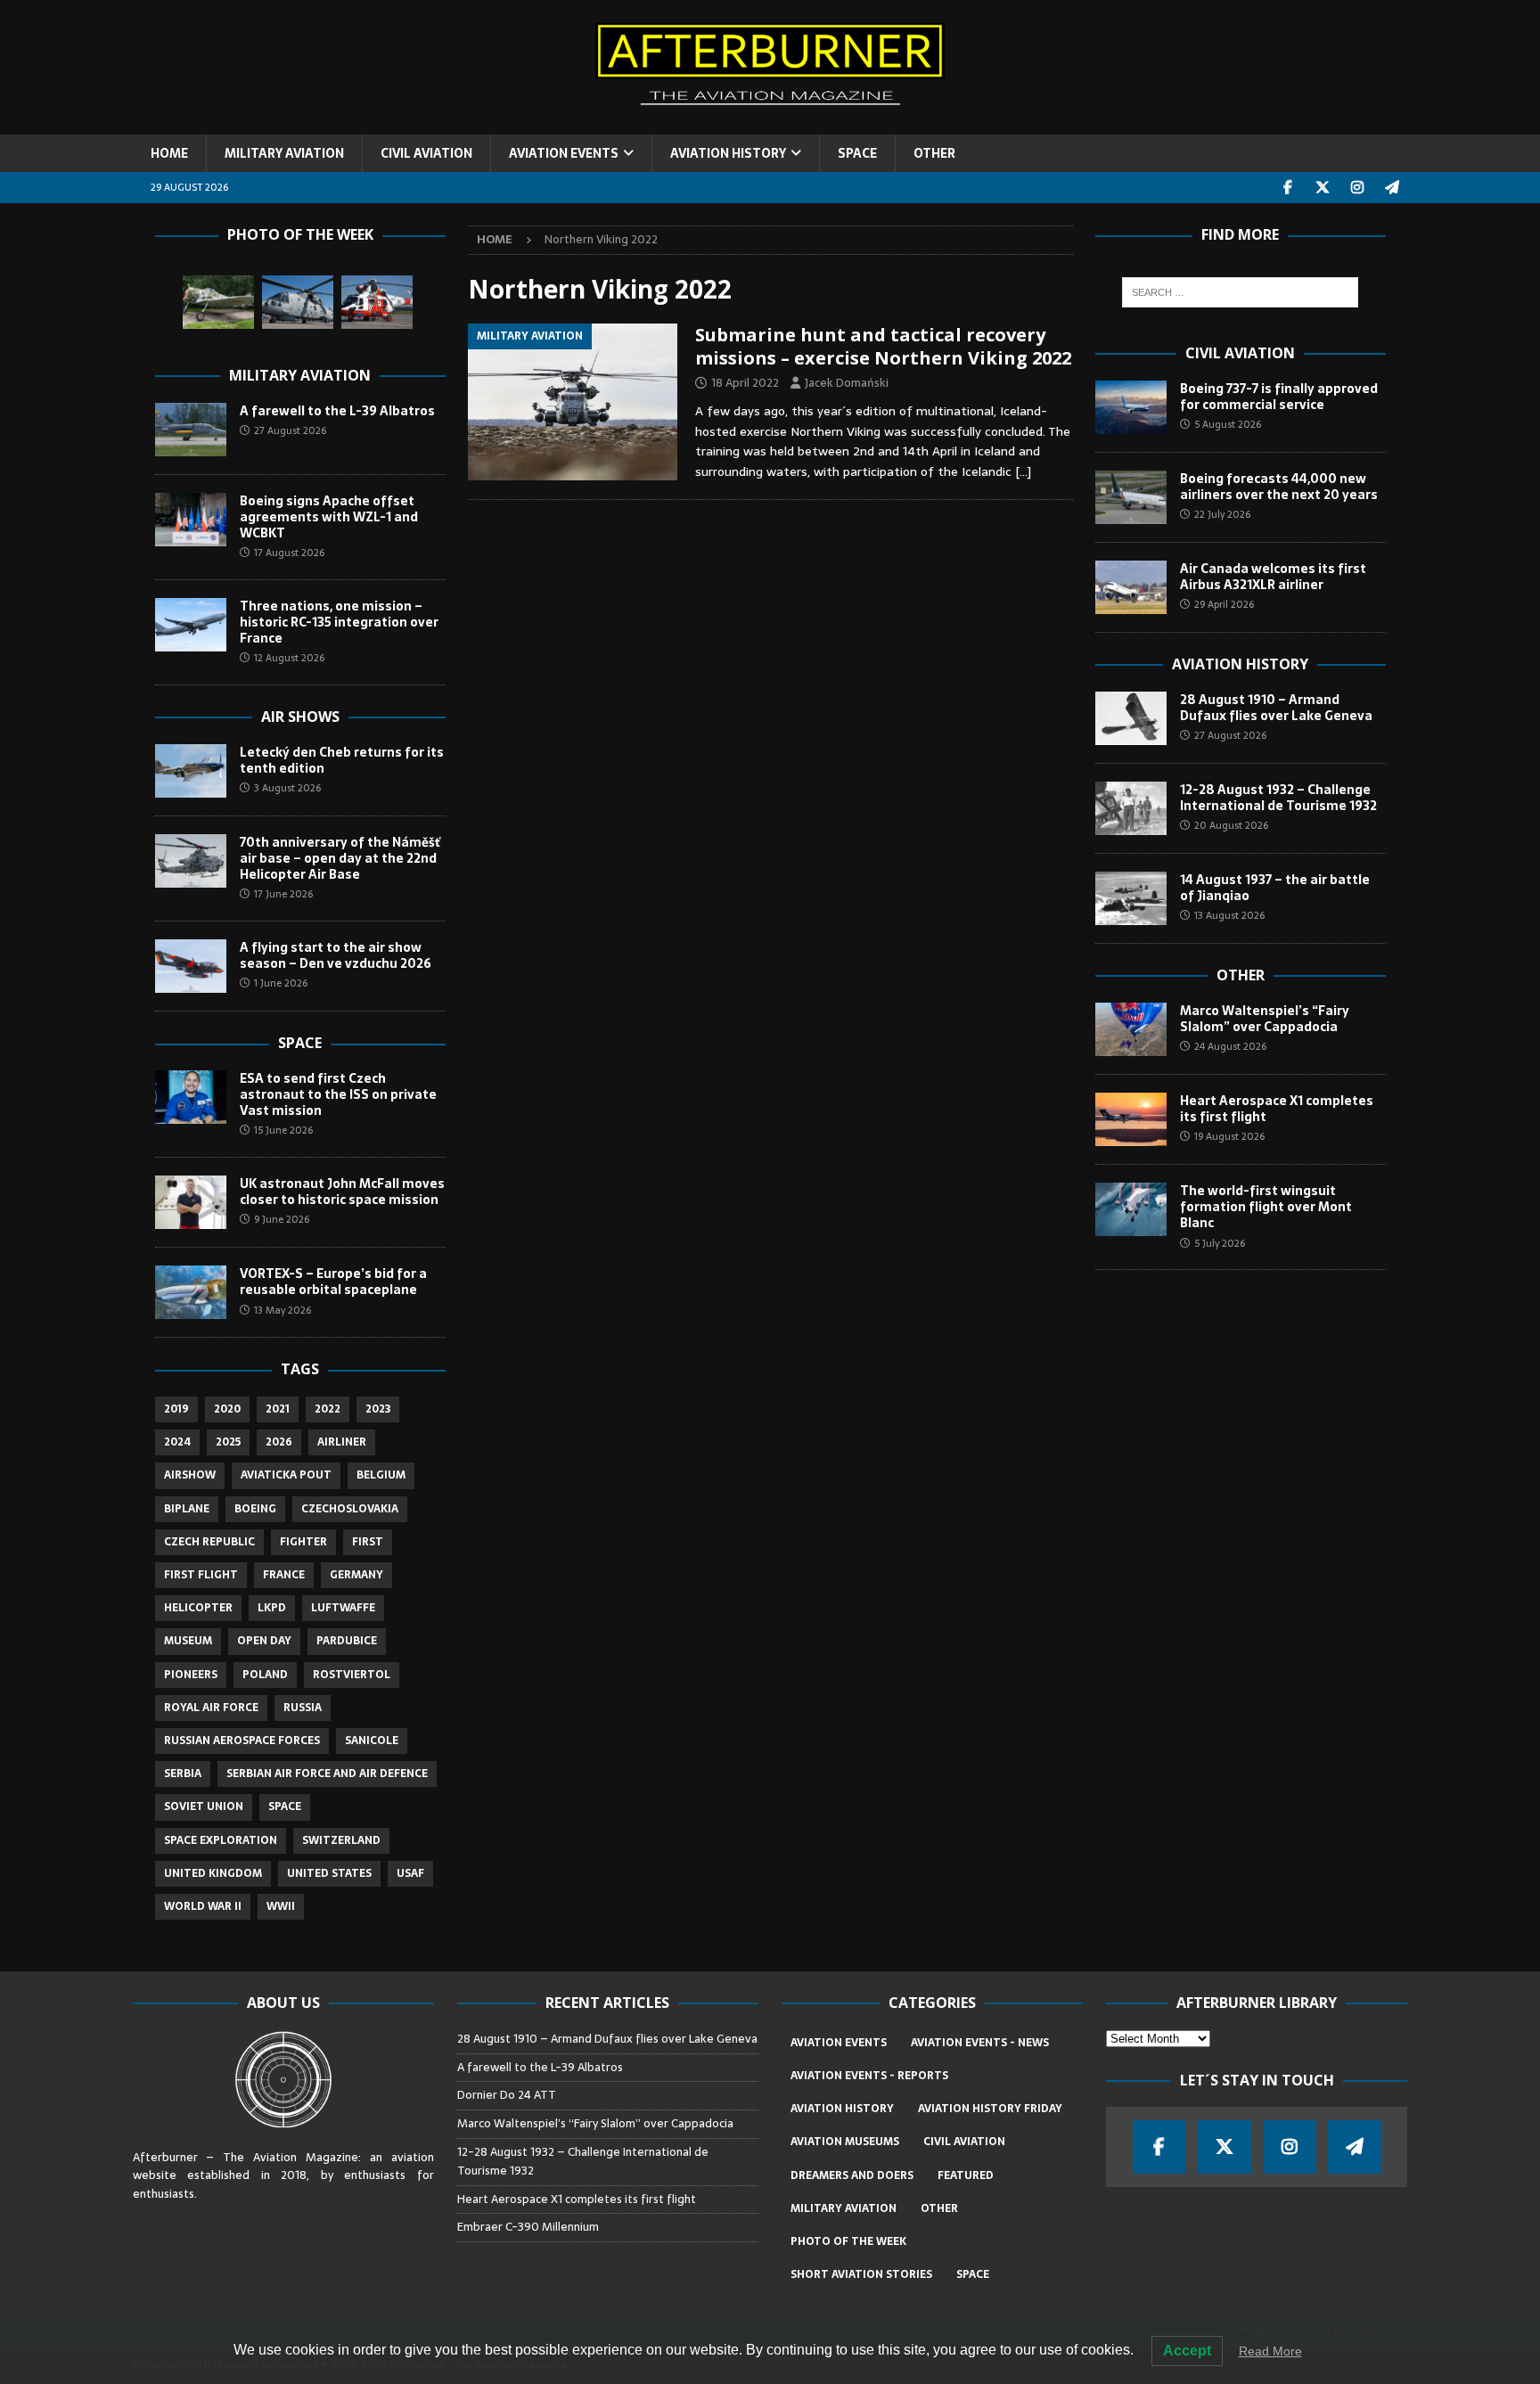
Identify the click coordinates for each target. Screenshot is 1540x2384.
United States (329, 1873)
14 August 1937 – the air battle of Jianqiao (1275, 888)
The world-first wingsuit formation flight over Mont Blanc (1266, 1207)
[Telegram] (1393, 188)
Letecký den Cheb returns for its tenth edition (342, 760)
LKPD (272, 1608)
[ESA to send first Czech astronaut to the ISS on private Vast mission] (191, 1097)
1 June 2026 (281, 983)
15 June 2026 (283, 1130)
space (285, 1806)
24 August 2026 (1230, 1046)
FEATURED (966, 2175)
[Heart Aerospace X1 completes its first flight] (1131, 1119)
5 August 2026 (1228, 424)
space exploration (221, 1840)
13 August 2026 (1229, 915)
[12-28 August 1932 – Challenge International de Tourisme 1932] (1131, 808)
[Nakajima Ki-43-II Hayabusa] (218, 302)
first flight (201, 1575)
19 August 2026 (1229, 1136)
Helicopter (198, 1608)
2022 (328, 1409)
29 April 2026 (1224, 604)
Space (300, 1043)
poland (265, 1675)
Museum (188, 1641)
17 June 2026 (283, 894)
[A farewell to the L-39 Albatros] (191, 430)
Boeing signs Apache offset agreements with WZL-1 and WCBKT (329, 517)
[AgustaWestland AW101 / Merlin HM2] (298, 302)
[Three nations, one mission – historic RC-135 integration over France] (191, 625)
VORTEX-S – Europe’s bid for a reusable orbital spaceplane (333, 1282)
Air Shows (300, 717)
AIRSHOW (190, 1475)
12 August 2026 (289, 658)
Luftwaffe (343, 1608)
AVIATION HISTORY (728, 153)
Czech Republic (209, 1542)
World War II (203, 1906)
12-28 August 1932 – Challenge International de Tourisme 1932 (1278, 798)
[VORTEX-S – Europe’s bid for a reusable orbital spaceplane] (191, 1292)
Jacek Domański (847, 383)
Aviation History (1240, 664)
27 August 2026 (290, 430)
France (284, 1575)
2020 (227, 1409)
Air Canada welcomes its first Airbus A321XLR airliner (1273, 577)
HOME (169, 153)
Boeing (255, 1509)
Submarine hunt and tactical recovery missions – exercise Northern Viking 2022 (883, 346)
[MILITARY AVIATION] (573, 402)
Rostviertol (352, 1675)
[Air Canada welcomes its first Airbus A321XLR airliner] (1131, 587)
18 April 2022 (745, 383)
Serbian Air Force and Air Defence (327, 1774)
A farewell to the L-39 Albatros (337, 411)
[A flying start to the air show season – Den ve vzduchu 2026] (191, 966)
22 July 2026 (1222, 514)
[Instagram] (1358, 188)
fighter (303, 1542)
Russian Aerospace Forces (242, 1741)
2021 (278, 1409)
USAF (410, 1873)
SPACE (857, 153)
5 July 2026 (1220, 1243)
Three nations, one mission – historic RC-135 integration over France (339, 622)
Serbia (183, 1774)
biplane (187, 1509)
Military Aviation (300, 375)
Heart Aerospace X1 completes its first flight (1277, 1109)
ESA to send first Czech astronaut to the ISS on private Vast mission (338, 1094)
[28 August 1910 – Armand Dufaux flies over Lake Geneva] (1131, 718)
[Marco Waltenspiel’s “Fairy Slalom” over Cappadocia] (1131, 1029)
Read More (1270, 2351)
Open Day (264, 1641)
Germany (356, 1575)
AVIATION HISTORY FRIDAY (990, 2109)
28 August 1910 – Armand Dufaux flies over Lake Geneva (1276, 708)
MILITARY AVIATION (284, 153)
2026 (279, 1442)
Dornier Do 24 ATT (508, 2095)
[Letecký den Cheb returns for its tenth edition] (191, 771)
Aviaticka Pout (286, 1475)
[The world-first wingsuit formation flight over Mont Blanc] (1131, 1209)
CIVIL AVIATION (426, 153)
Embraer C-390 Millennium (528, 2227)
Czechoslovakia (350, 1509)
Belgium (381, 1475)
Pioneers (191, 1675)
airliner (342, 1442)
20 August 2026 (1231, 825)
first (368, 1542)
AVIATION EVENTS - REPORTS (869, 2076)
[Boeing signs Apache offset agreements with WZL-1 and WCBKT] (191, 520)
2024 (177, 1442)
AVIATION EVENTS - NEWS (980, 2043)
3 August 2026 (287, 788)
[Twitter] (1323, 188)
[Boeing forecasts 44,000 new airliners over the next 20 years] (1131, 497)
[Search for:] (1240, 292)
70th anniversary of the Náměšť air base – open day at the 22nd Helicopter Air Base (340, 858)
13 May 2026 (283, 1310)
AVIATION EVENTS (564, 153)
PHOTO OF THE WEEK (848, 2241)
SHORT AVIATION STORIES (861, 2274)
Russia (303, 1708)
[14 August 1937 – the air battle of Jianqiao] (1131, 898)
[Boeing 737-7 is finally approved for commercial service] (1131, 407)
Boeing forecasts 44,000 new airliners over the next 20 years (1279, 487)
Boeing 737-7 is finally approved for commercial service (1279, 397)
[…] (1023, 471)
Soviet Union (204, 1806)
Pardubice (347, 1641)
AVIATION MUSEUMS (845, 2142)
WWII (281, 1906)
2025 (228, 1442)
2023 (378, 1409)
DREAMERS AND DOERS (852, 2175)
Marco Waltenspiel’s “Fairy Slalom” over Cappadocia (1265, 1019)
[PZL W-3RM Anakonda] (377, 302)
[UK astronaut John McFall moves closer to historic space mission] (191, 1202)
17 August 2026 (289, 553)
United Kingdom (213, 1873)
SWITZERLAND (341, 1840)
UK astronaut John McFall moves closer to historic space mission (342, 1192)
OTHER (934, 153)
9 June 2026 (282, 1219)
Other (1241, 975)
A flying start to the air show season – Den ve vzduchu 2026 (336, 955)
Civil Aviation (1240, 353)
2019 (176, 1409)
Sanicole (372, 1741)
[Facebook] (1288, 188)
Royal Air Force (211, 1708)
